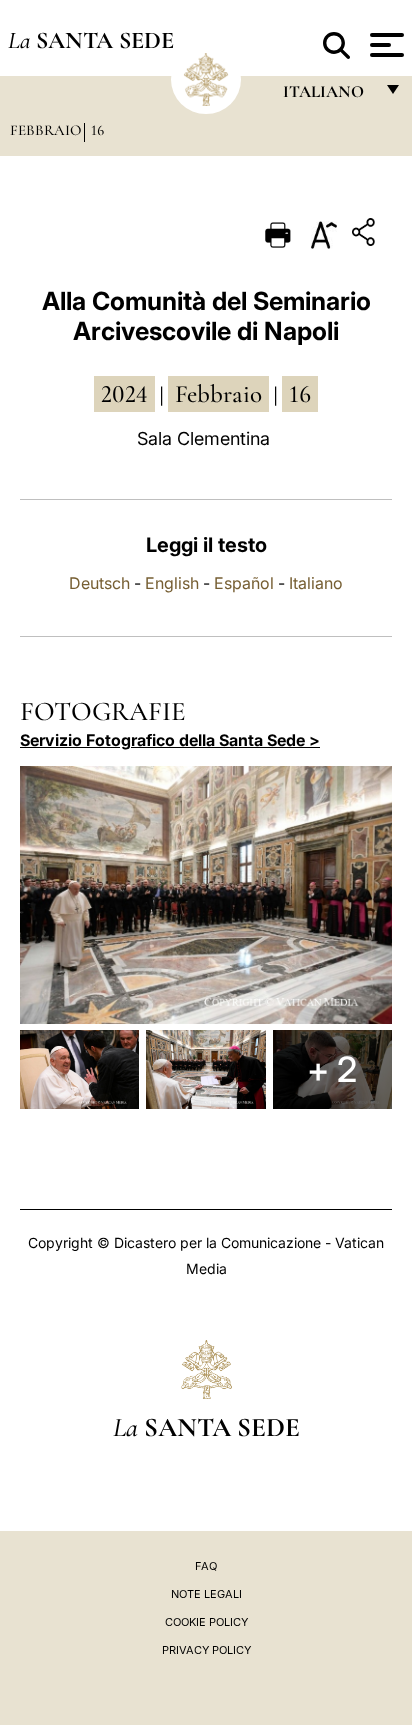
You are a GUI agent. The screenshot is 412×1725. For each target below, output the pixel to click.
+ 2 (332, 1069)
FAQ (206, 1566)
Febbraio (45, 130)
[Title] (366, 235)
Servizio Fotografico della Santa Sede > (170, 740)
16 (97, 130)
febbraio (218, 394)
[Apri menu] (384, 45)
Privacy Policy (206, 1650)
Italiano (316, 583)
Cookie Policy (206, 1622)
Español (244, 583)
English (172, 583)
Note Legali (206, 1594)
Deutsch (99, 583)
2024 (124, 394)
